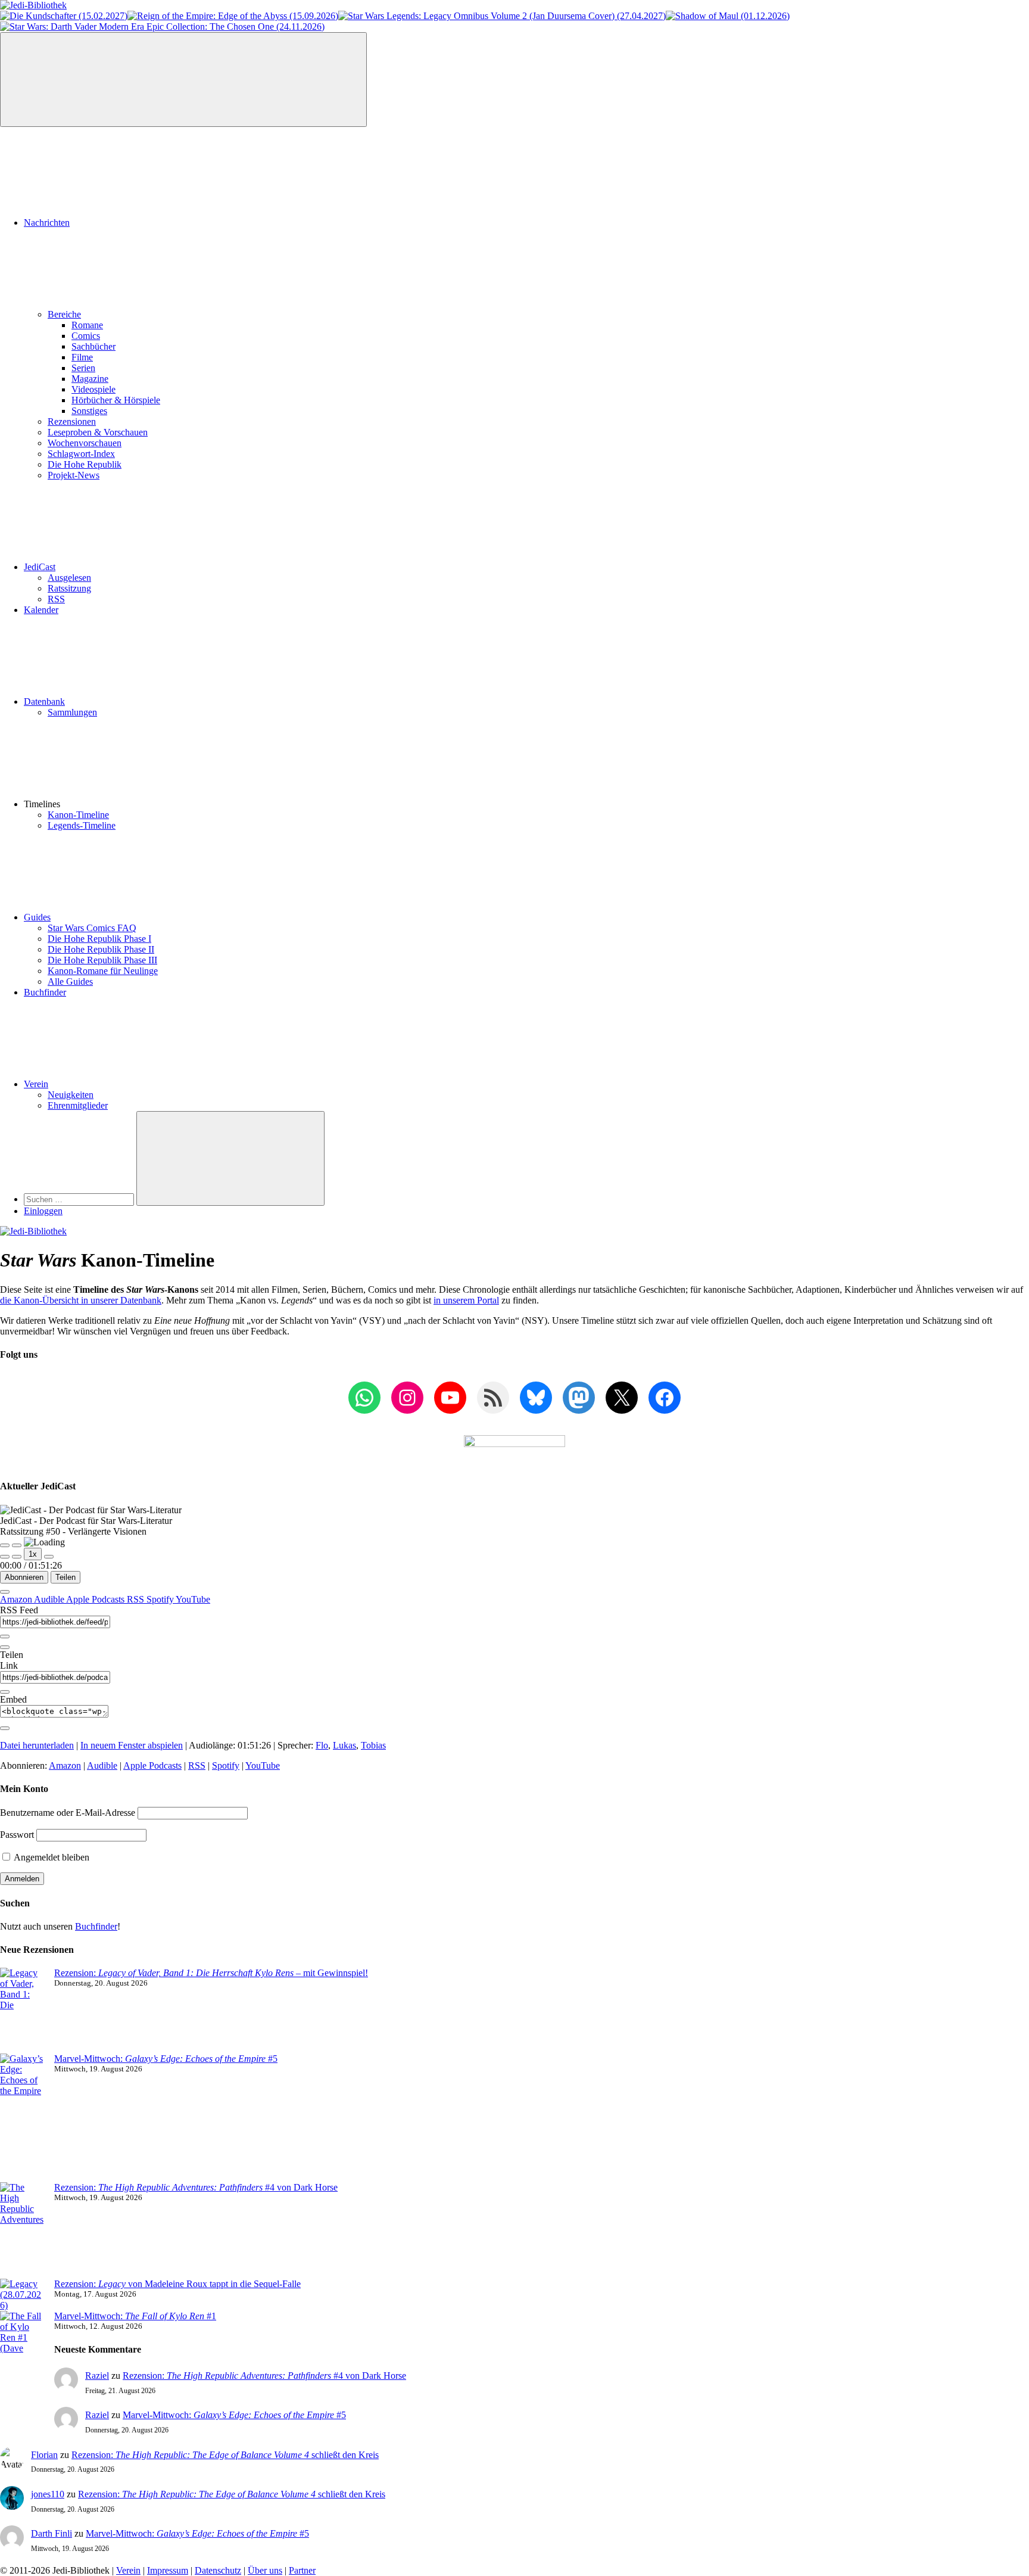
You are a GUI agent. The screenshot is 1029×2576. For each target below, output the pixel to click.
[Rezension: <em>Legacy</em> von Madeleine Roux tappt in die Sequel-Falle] (22, 2295)
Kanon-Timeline (78, 815)
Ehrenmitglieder (78, 1105)
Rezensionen (72, 421)
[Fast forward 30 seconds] (49, 1557)
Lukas (344, 1745)
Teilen (66, 1577)
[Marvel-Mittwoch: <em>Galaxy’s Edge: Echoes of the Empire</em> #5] (22, 2118)
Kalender (41, 610)
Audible (50, 1599)
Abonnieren (24, 1577)
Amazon (17, 1599)
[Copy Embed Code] (5, 1728)
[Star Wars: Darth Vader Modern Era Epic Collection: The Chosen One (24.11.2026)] (162, 27)
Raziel (97, 2376)
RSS (56, 599)
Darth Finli (52, 2533)
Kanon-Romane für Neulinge (103, 971)
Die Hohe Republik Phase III (102, 960)
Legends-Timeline (82, 825)
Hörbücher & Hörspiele (116, 400)
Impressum (168, 2570)
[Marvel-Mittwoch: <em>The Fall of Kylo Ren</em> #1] (22, 2359)
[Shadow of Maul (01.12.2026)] (728, 16)
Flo (322, 1745)
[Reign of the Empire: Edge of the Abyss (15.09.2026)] (233, 16)
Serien (83, 368)
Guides (37, 917)
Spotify (161, 1599)
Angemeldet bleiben (51, 1857)
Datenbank (44, 701)
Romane (87, 325)
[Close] (5, 1592)
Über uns (265, 2570)
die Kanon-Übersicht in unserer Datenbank (81, 1300)
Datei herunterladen (37, 1745)
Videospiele (93, 389)
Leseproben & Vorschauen (98, 432)
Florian (44, 2455)
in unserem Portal (466, 1300)
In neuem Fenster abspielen (132, 1745)
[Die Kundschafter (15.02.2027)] (64, 16)
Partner (302, 2570)
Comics (86, 336)
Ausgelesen (69, 578)
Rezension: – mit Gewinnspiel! (211, 1973)
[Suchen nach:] (80, 1199)
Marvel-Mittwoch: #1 (135, 2316)
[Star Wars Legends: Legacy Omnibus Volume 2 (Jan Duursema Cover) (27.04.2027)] (502, 16)
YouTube (193, 1599)
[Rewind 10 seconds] (17, 1557)
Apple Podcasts (96, 1599)
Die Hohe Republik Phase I (99, 939)
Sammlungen (72, 712)
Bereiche (64, 314)
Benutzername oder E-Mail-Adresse (68, 1813)
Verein (36, 1084)
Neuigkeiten (71, 1095)
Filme (82, 357)
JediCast (40, 567)
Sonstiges (89, 411)
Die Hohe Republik (85, 464)
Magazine (90, 379)
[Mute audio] (5, 1557)
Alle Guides (70, 981)
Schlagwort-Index (81, 454)
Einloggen (43, 1211)
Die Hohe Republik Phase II (101, 949)
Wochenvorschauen (85, 443)
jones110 (48, 2494)
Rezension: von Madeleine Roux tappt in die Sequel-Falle (177, 2284)
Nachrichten (47, 223)
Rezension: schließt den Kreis (225, 2455)
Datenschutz (218, 2570)
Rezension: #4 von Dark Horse (196, 2187)
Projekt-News (74, 475)
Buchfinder (45, 992)
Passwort (17, 1835)
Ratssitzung (69, 588)
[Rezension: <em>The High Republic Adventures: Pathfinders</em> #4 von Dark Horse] (22, 2230)
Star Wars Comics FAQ (92, 928)
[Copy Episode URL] (5, 1692)
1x (33, 1554)
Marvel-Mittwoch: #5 (166, 2059)
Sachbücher (93, 346)
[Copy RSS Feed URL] (5, 1637)
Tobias (373, 1745)
